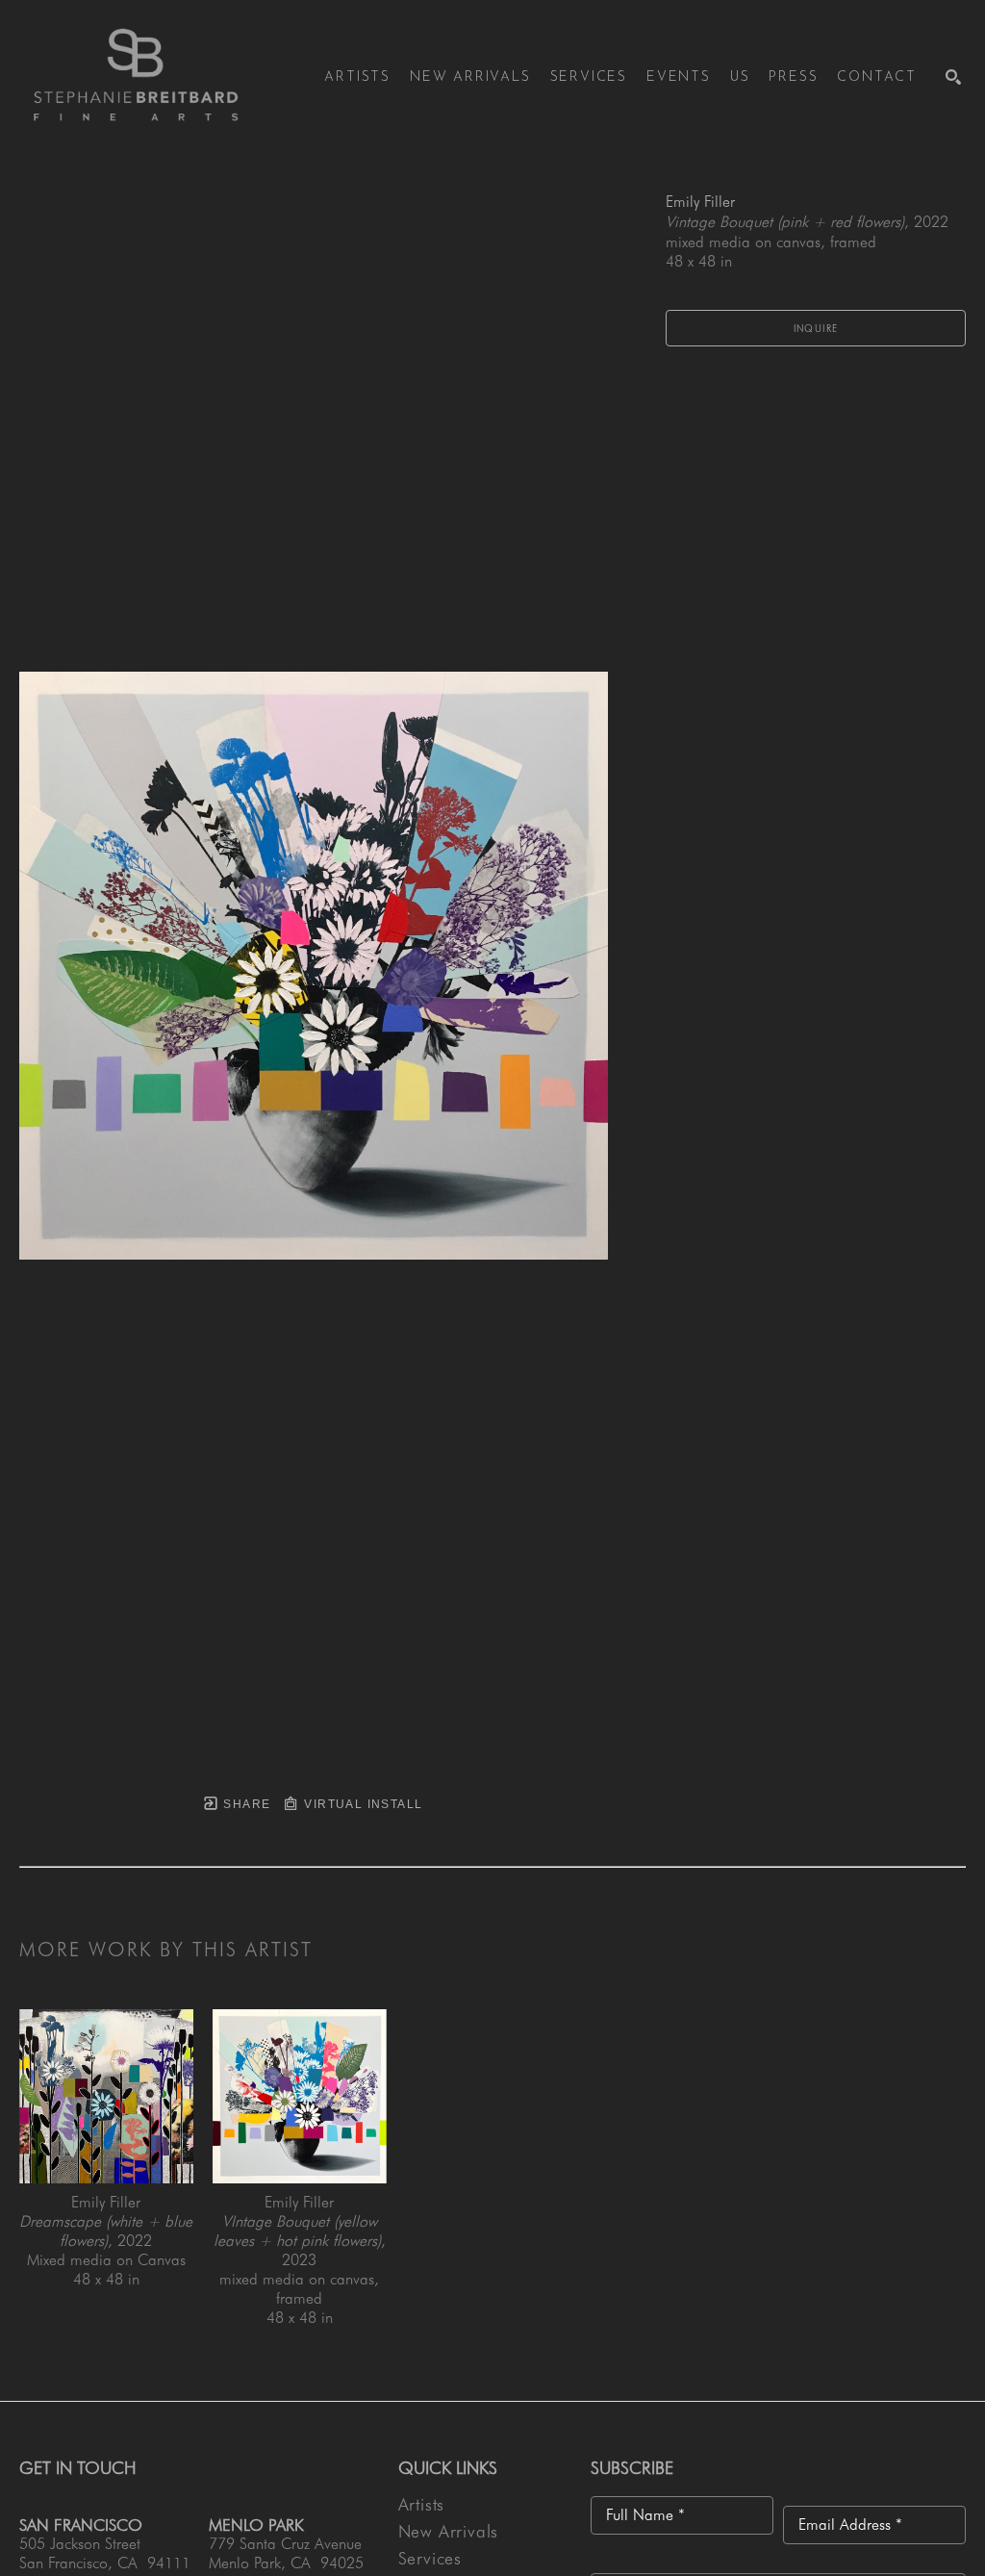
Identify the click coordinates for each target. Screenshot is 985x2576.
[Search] (953, 77)
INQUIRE (816, 328)
